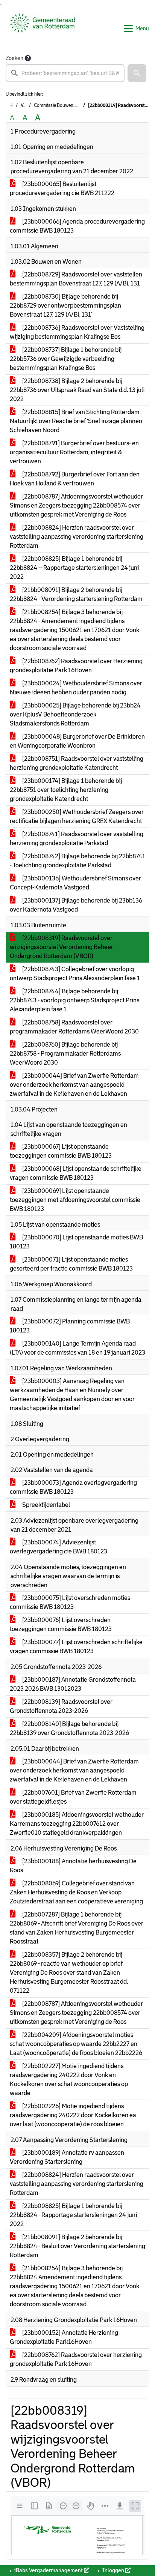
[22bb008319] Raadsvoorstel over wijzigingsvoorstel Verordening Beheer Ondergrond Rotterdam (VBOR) (62, 947)
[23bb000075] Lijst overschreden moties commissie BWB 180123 (70, 1602)
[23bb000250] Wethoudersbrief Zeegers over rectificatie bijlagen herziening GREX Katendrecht (77, 816)
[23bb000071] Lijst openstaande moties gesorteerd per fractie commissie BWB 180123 (71, 1264)
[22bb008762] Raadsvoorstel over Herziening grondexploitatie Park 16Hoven (76, 666)
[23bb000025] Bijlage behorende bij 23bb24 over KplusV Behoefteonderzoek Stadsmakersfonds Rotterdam (75, 714)
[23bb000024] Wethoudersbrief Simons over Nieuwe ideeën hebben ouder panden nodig (76, 688)
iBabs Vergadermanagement (49, 2570)
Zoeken (14, 58)
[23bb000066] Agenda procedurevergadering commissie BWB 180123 (77, 226)
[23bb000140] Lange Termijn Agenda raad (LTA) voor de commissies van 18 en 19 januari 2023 (77, 1348)
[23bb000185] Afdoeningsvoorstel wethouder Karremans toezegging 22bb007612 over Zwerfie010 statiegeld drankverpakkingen (77, 1824)
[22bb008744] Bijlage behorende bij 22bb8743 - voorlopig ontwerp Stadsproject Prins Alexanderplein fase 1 (74, 1000)
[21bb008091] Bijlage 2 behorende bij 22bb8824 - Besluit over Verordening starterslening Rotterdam (77, 2246)
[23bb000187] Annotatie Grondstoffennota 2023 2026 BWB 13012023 (73, 1684)
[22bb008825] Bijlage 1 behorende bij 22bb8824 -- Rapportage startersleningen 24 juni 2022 (74, 568)
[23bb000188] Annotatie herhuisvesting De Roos (73, 1866)
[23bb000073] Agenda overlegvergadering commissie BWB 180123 (73, 1487)
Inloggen (113, 2570)
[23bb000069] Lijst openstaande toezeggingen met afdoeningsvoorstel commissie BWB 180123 (75, 1200)
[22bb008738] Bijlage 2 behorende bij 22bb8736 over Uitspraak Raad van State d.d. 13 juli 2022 (77, 390)
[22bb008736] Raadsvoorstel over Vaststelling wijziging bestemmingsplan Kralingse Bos (77, 332)
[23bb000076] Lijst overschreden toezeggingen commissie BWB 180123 (61, 1624)
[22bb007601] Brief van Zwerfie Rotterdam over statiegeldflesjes (73, 1797)
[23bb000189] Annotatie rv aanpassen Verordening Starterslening (67, 2157)
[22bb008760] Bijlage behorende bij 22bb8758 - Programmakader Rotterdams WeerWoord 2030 (65, 1054)
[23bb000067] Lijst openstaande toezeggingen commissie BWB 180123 (61, 1151)
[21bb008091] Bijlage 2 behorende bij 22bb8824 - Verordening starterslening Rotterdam (76, 594)
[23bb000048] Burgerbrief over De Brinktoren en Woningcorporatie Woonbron (77, 741)
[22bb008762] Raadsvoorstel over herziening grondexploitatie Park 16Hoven (76, 2359)
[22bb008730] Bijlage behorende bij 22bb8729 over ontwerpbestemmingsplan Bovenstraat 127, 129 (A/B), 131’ (65, 306)
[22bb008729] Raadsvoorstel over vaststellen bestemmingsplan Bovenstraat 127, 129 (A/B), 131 (76, 279)
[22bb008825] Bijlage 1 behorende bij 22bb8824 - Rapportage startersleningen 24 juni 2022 (73, 2215)
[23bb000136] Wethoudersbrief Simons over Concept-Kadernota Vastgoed (75, 883)
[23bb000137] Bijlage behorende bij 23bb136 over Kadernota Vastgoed (76, 905)
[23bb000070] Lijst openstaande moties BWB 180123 (76, 1242)
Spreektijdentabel (46, 1505)
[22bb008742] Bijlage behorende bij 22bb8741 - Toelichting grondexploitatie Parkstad (77, 861)
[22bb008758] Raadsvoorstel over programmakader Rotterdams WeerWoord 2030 (74, 1027)
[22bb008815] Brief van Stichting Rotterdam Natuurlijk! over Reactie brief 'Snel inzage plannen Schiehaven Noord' (76, 421)
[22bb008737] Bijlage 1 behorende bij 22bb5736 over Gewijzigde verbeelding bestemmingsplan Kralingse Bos (66, 359)
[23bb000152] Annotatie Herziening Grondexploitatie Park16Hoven (64, 2337)
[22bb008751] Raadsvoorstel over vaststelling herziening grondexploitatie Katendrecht (77, 763)
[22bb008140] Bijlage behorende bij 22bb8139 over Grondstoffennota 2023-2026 (69, 1728)
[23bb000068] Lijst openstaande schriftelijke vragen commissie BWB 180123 (76, 1173)
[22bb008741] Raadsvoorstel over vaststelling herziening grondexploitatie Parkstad (77, 839)
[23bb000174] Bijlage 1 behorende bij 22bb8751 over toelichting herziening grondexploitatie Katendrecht (66, 790)
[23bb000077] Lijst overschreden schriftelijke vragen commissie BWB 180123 (76, 1647)
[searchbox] (65, 73)
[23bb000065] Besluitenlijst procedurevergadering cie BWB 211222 (62, 189)
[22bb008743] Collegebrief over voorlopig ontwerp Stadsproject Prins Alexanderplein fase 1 (75, 974)
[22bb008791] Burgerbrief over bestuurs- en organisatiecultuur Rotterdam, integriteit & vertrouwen (74, 452)
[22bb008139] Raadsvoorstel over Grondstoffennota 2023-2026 (61, 1706)
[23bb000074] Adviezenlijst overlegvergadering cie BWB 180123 (59, 1547)
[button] (137, 73)
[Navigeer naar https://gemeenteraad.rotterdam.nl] (43, 29)
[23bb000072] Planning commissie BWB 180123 (70, 1326)
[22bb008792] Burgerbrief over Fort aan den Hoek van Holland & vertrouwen (75, 479)
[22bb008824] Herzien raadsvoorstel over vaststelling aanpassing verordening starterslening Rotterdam (77, 537)
